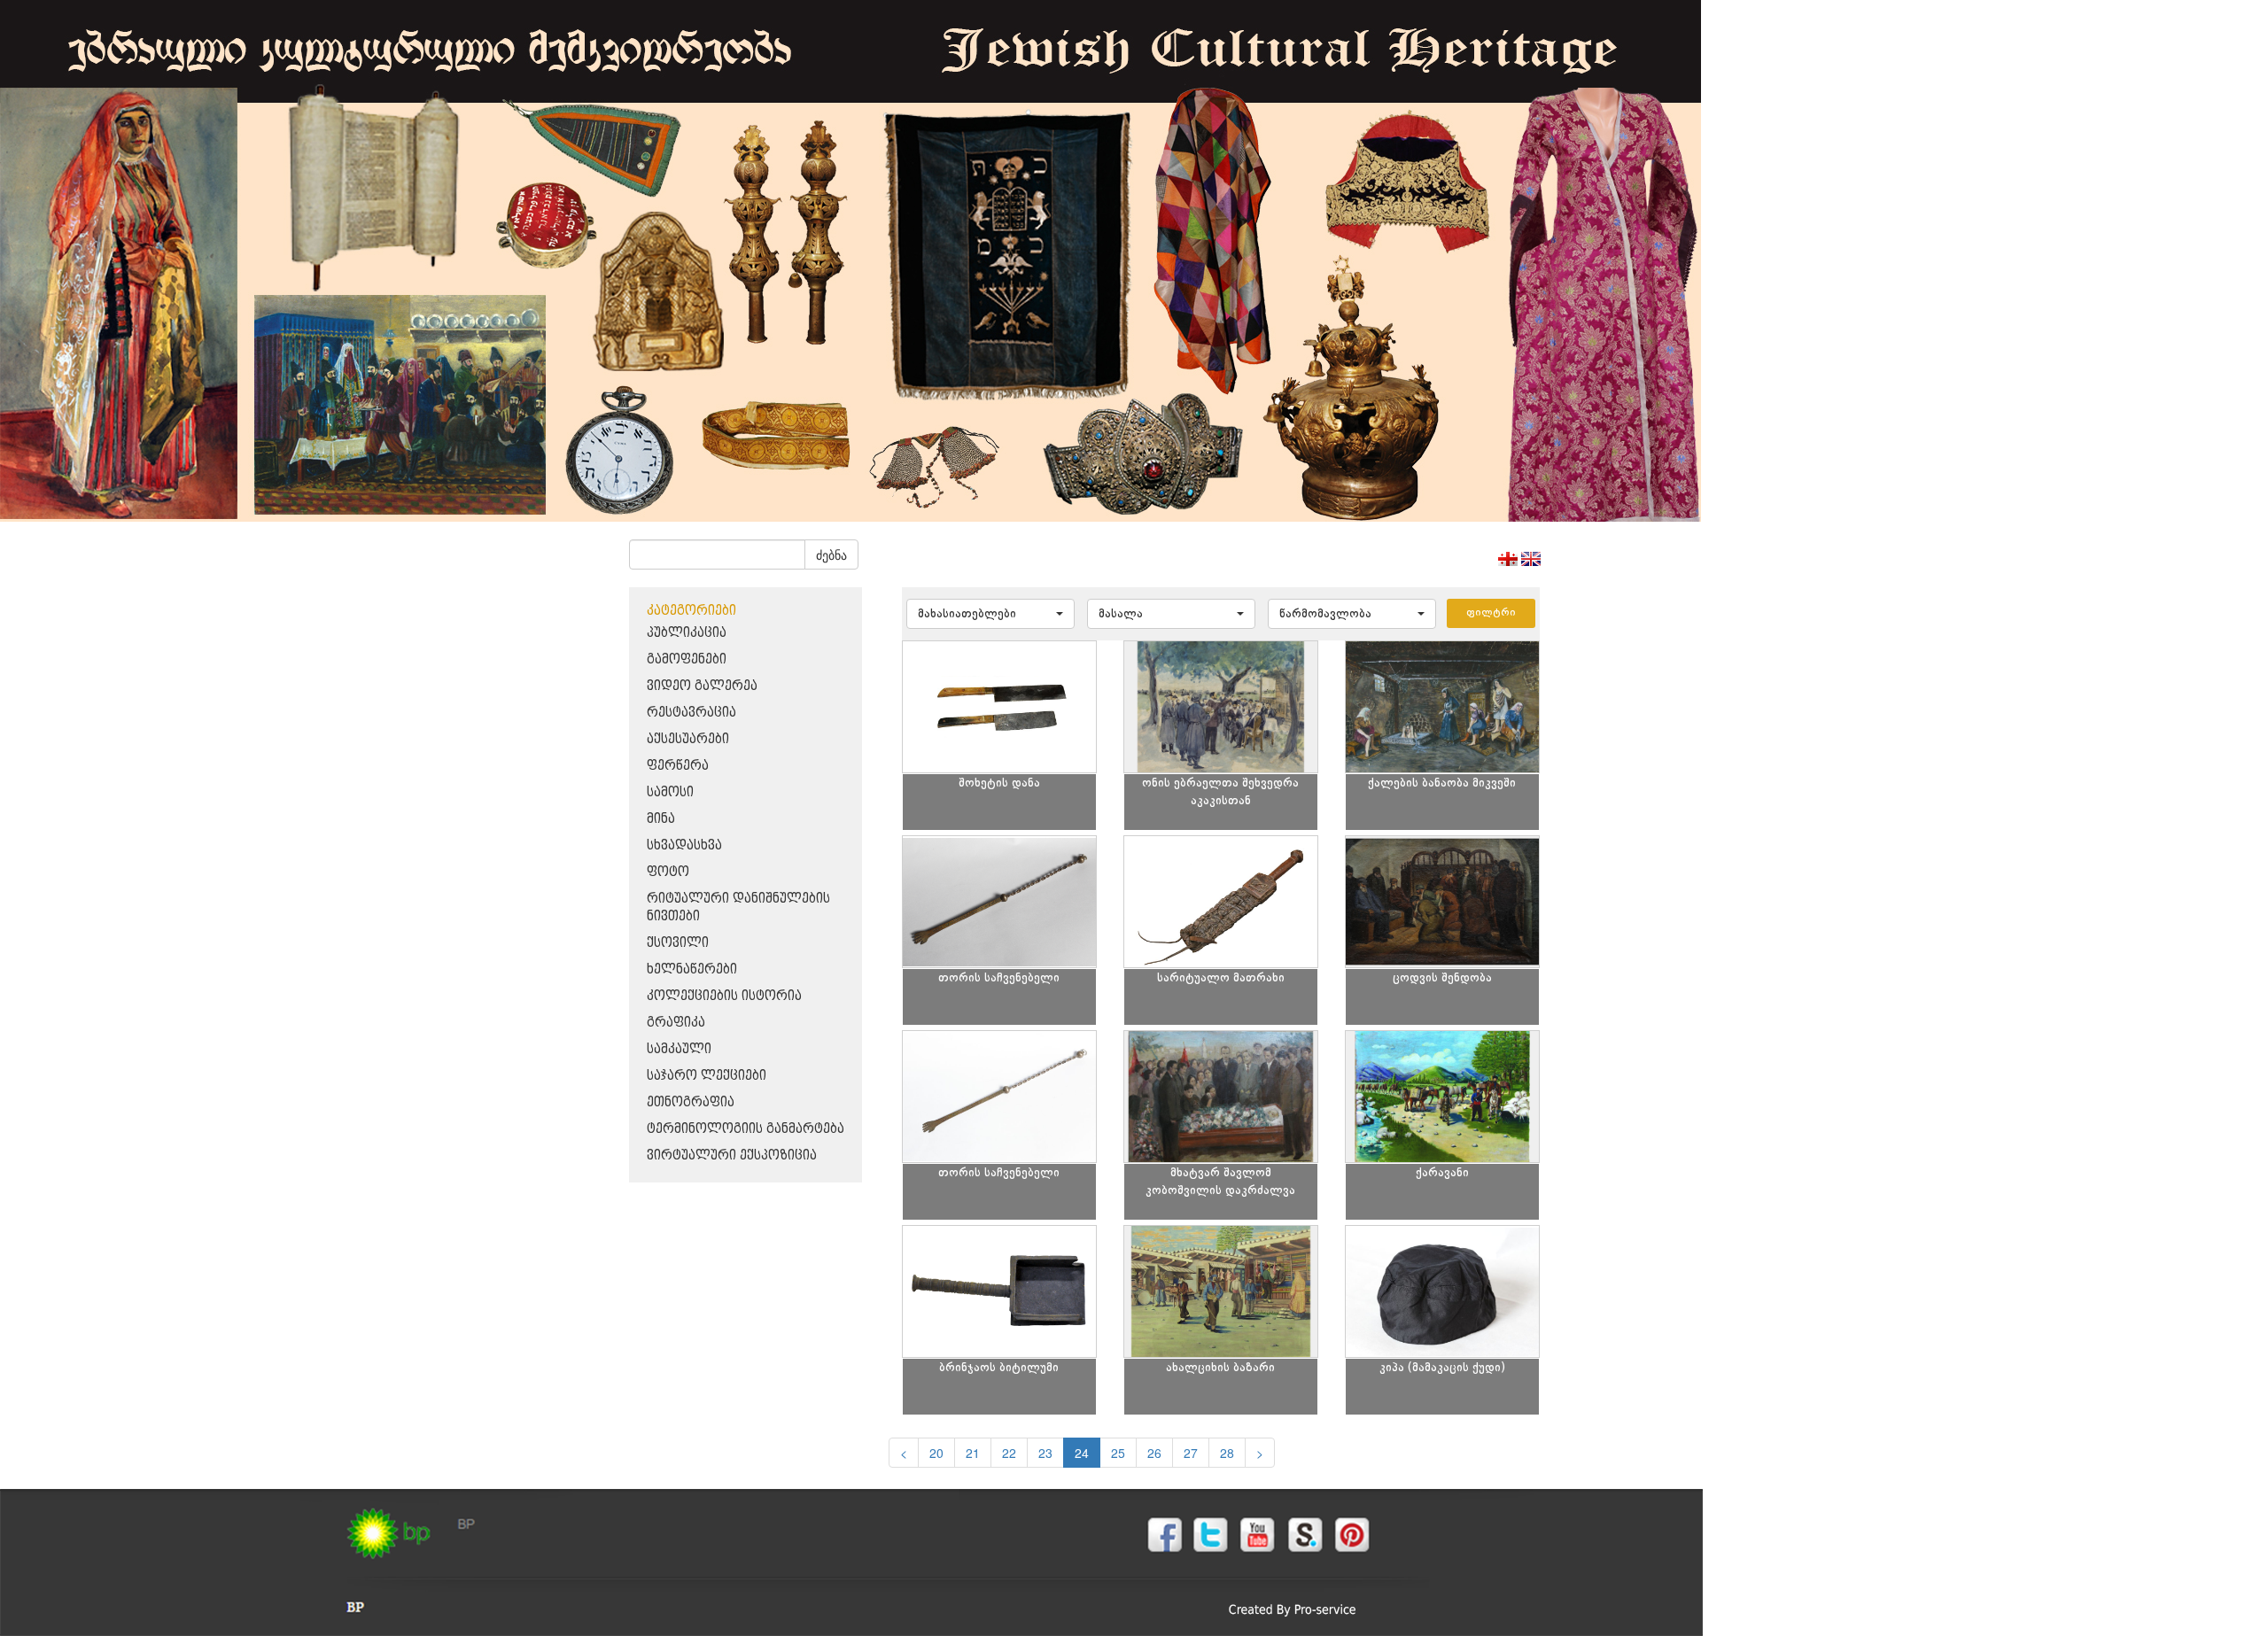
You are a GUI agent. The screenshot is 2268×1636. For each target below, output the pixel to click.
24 (1082, 1453)
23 (1045, 1453)
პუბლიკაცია (687, 633)
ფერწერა (678, 766)
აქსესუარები (688, 739)
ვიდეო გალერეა (702, 686)
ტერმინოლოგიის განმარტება (746, 1129)
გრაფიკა (676, 1023)
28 (1227, 1453)
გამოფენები (687, 659)
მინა (661, 819)
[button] (990, 614)
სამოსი (670, 792)
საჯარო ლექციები (707, 1076)
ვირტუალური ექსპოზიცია (732, 1155)
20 (936, 1453)
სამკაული (679, 1049)
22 (1009, 1453)
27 (1191, 1453)
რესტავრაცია (691, 713)
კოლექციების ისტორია (724, 996)
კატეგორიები (691, 611)
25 (1118, 1453)
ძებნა (831, 554)
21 (973, 1453)
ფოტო (668, 872)
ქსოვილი (678, 943)
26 (1154, 1453)
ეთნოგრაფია (691, 1102)
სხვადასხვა (684, 845)
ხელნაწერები (692, 969)
